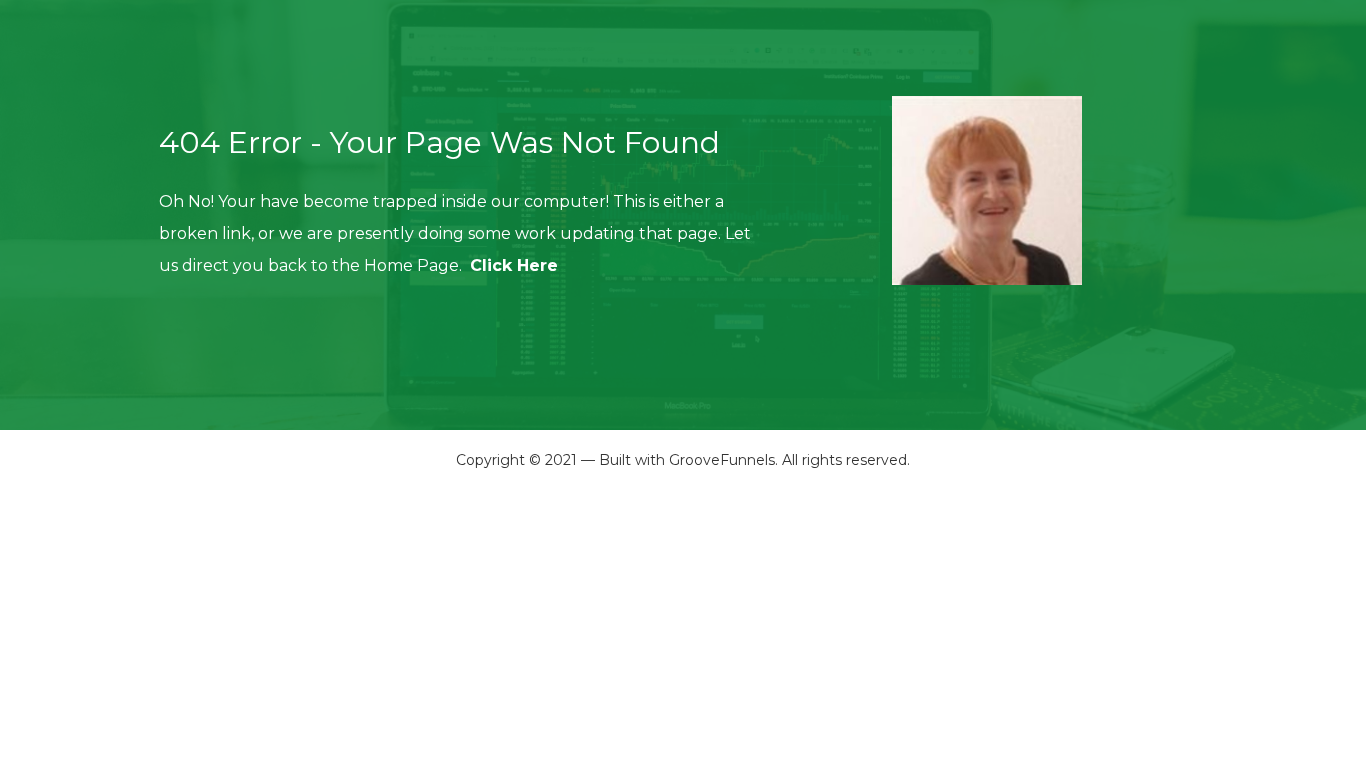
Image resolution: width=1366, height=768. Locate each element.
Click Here (514, 265)
